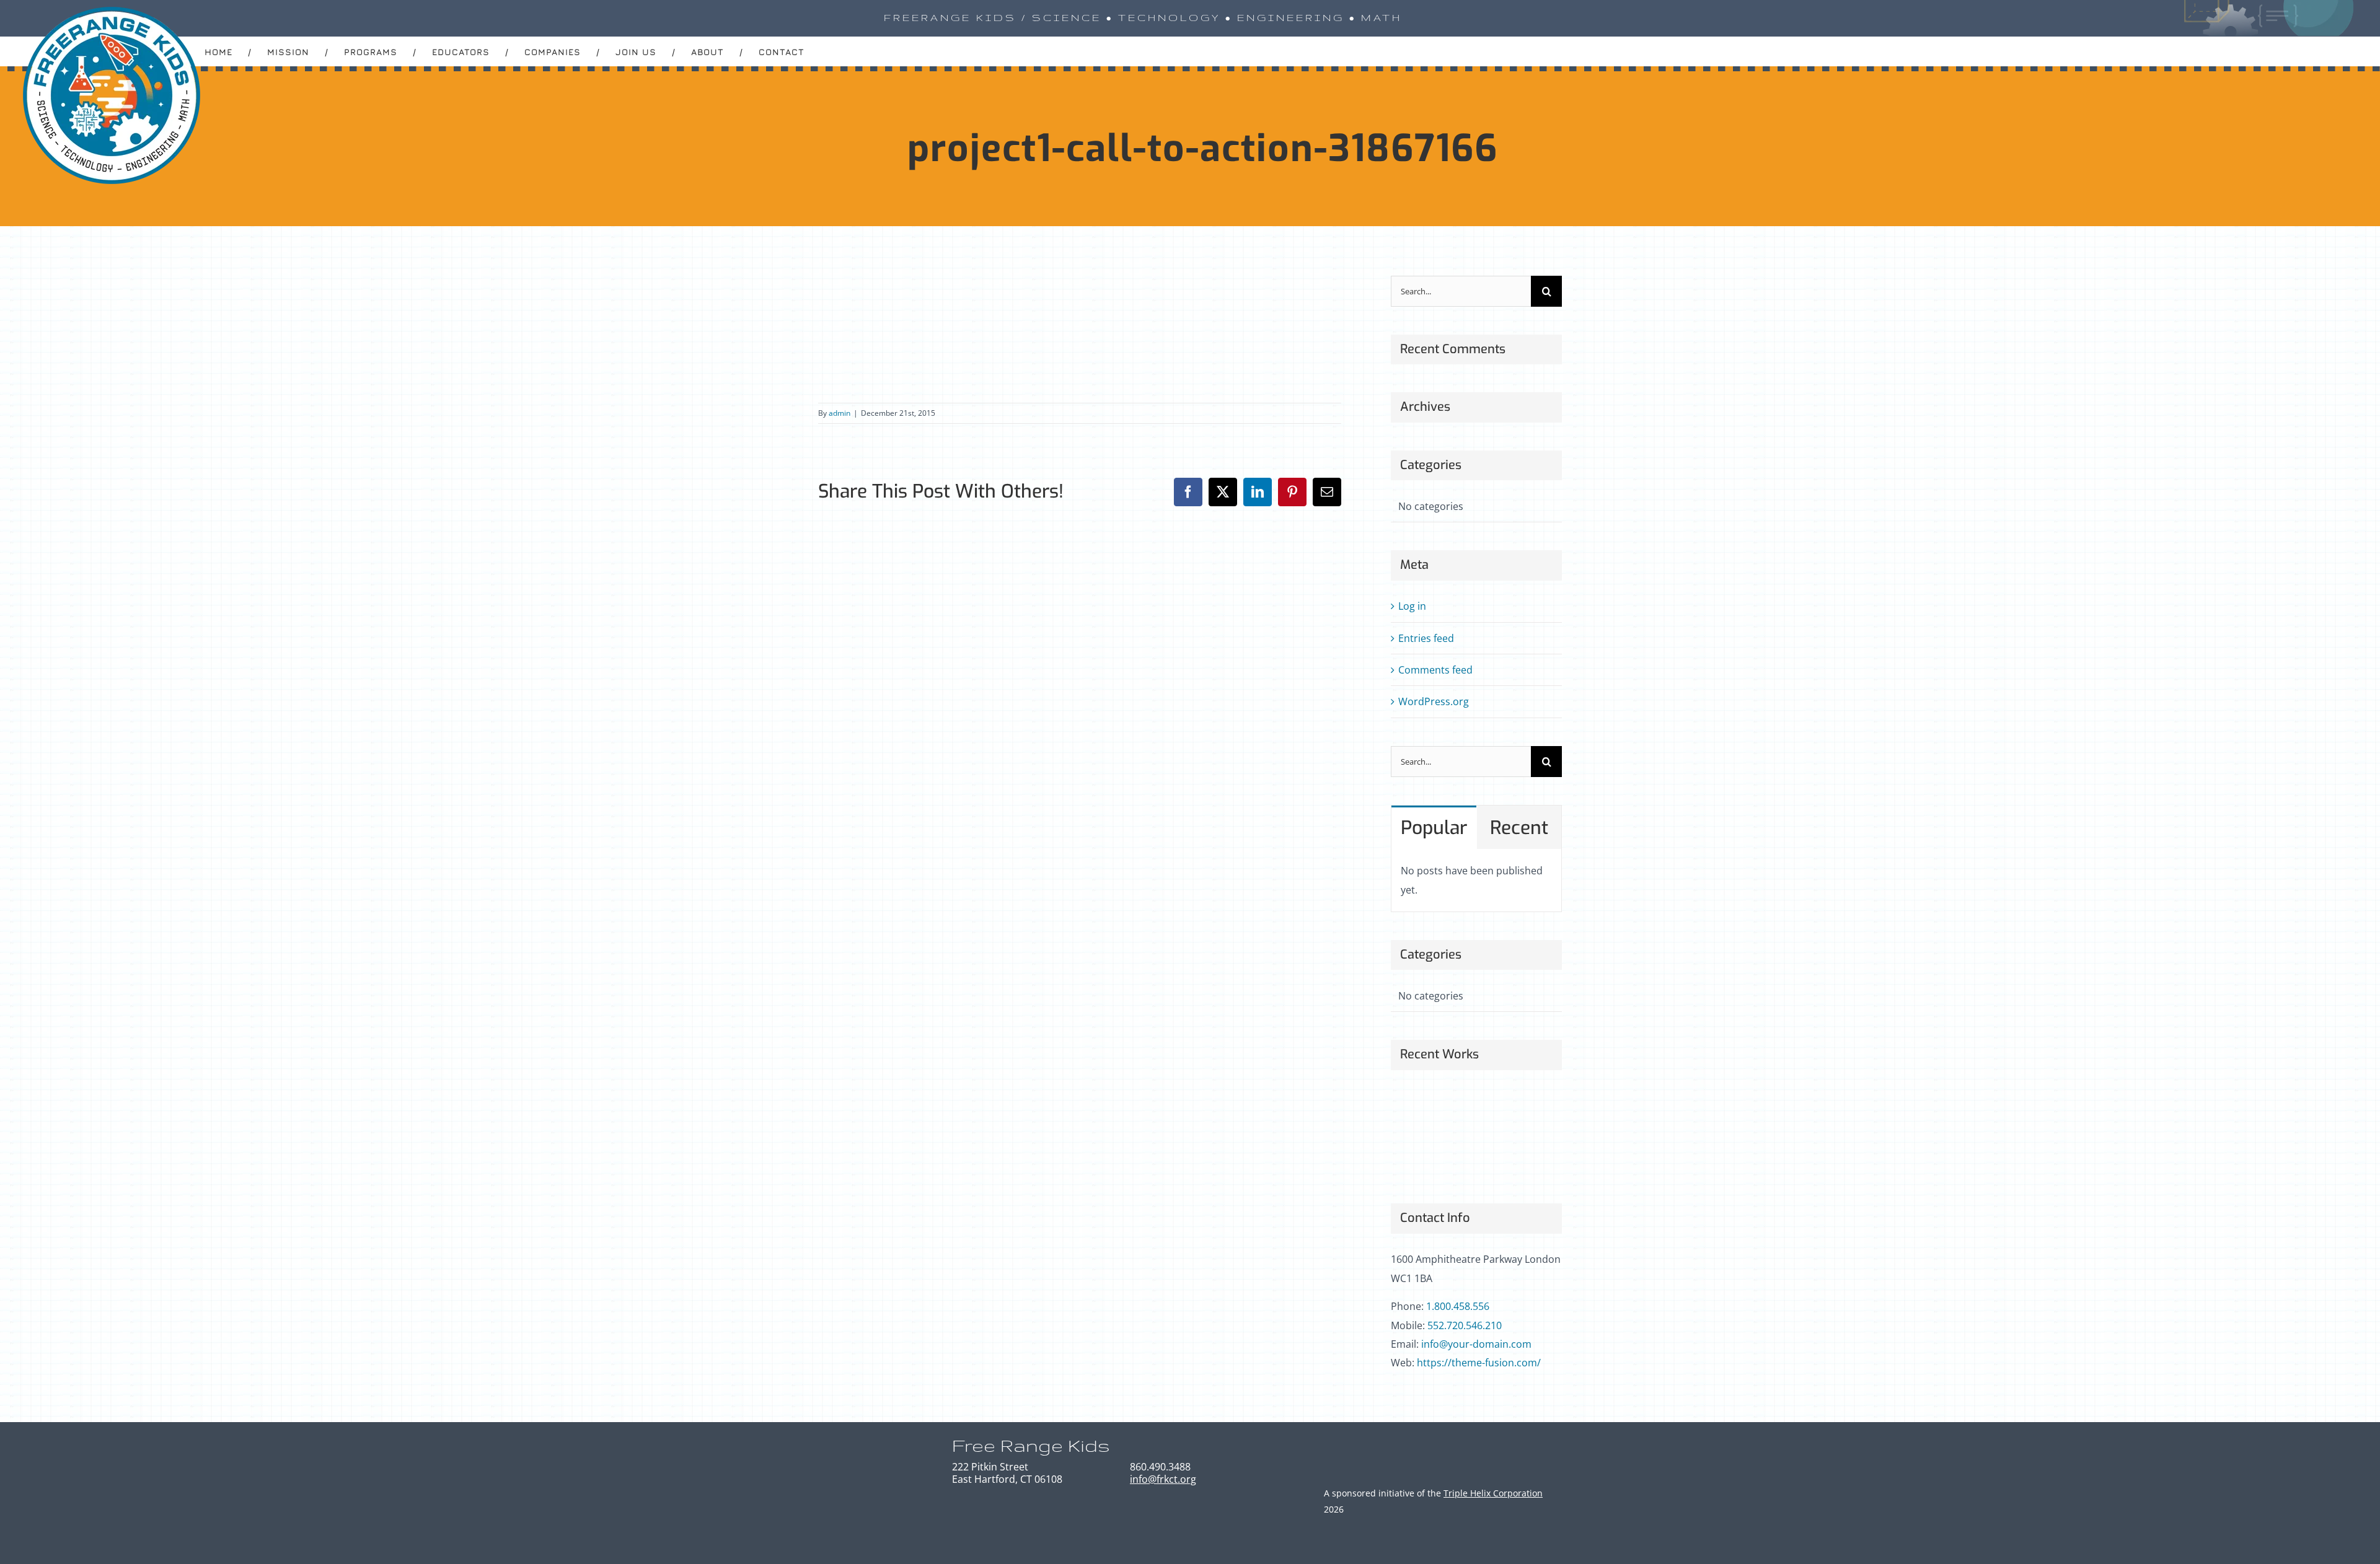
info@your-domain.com (1476, 1344)
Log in (1412, 606)
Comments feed (1435, 670)
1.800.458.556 (1458, 1306)
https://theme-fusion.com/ (1479, 1363)
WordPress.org (1434, 701)
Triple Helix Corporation (1493, 1493)
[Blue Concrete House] (1412, 1153)
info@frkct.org (1163, 1479)
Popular (1434, 828)
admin (840, 413)
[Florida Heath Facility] (1412, 1109)
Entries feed (1426, 638)
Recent (1519, 828)
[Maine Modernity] (1457, 1109)
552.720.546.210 (1465, 1325)
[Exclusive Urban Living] (1503, 1109)
